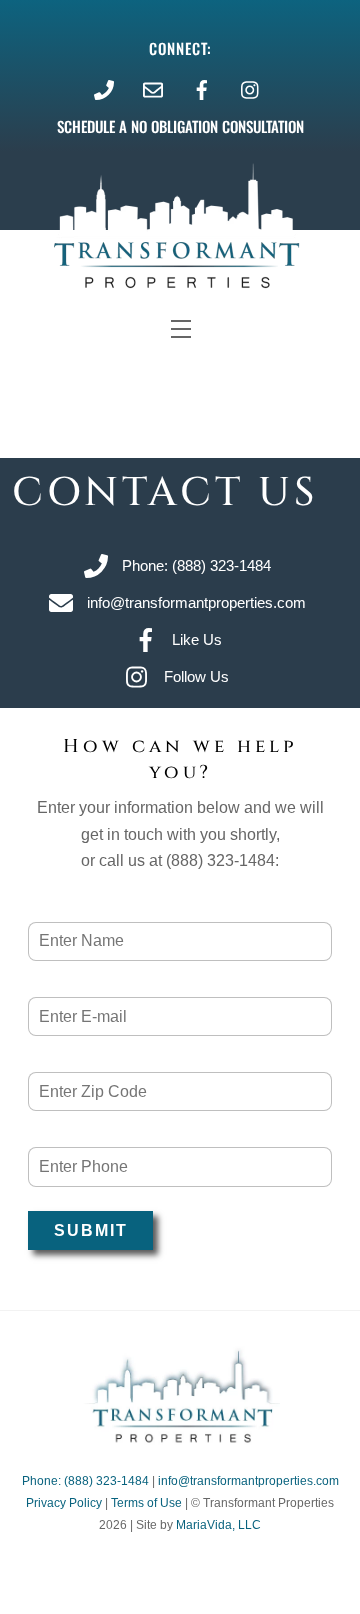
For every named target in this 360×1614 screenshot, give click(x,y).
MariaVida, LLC (218, 1525)
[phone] (104, 87)
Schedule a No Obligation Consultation (180, 126)
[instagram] (251, 87)
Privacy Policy (64, 1503)
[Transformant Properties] (180, 1438)
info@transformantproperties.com (248, 1481)
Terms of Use (146, 1503)
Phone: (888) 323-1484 (85, 1481)
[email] (153, 87)
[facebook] (202, 87)
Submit (91, 1230)
